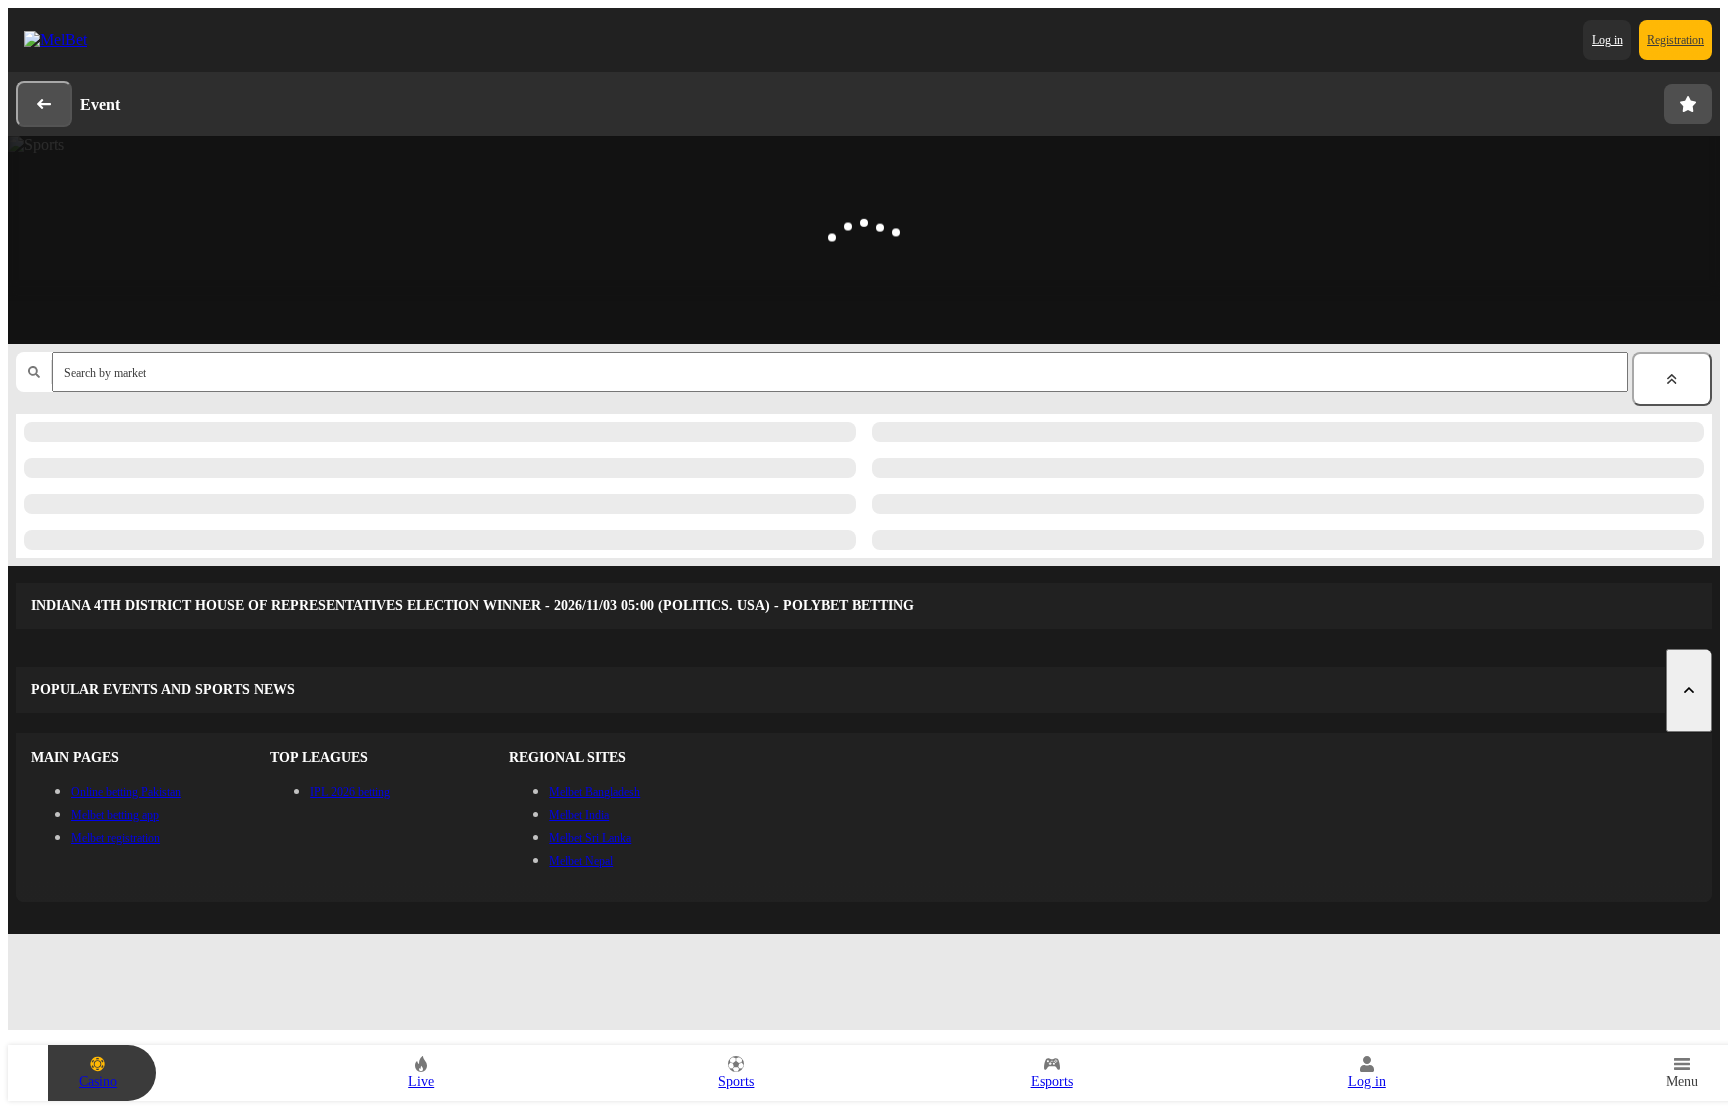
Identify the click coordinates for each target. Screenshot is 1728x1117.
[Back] (44, 104)
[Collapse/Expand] (1672, 379)
